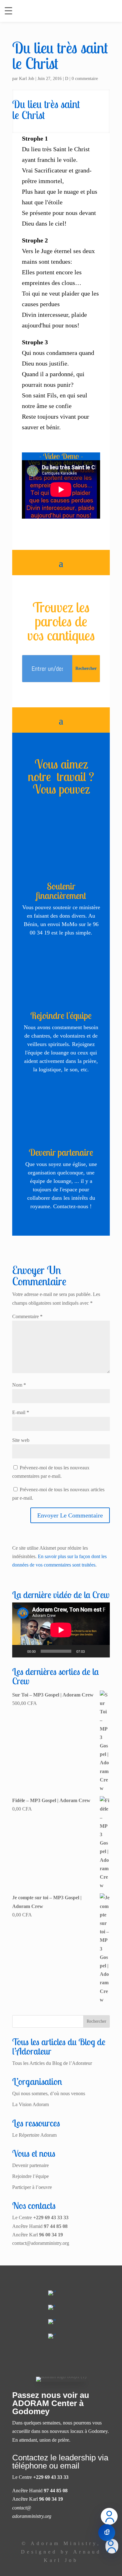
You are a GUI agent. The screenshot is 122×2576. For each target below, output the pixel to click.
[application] (61, 1630)
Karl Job (27, 79)
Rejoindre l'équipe (61, 1015)
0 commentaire (85, 79)
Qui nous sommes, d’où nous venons (49, 2093)
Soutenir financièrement (61, 891)
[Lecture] (20, 1651)
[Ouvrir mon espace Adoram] (112, 2546)
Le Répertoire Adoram (34, 2135)
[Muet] (92, 1651)
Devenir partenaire (61, 1152)
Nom (19, 1385)
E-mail (21, 1412)
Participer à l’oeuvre (32, 2187)
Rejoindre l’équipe (30, 2176)
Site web (21, 1440)
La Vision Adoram (30, 2104)
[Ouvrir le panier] (107, 2533)
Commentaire (27, 1316)
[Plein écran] (102, 1651)
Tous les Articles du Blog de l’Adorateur (52, 2063)
